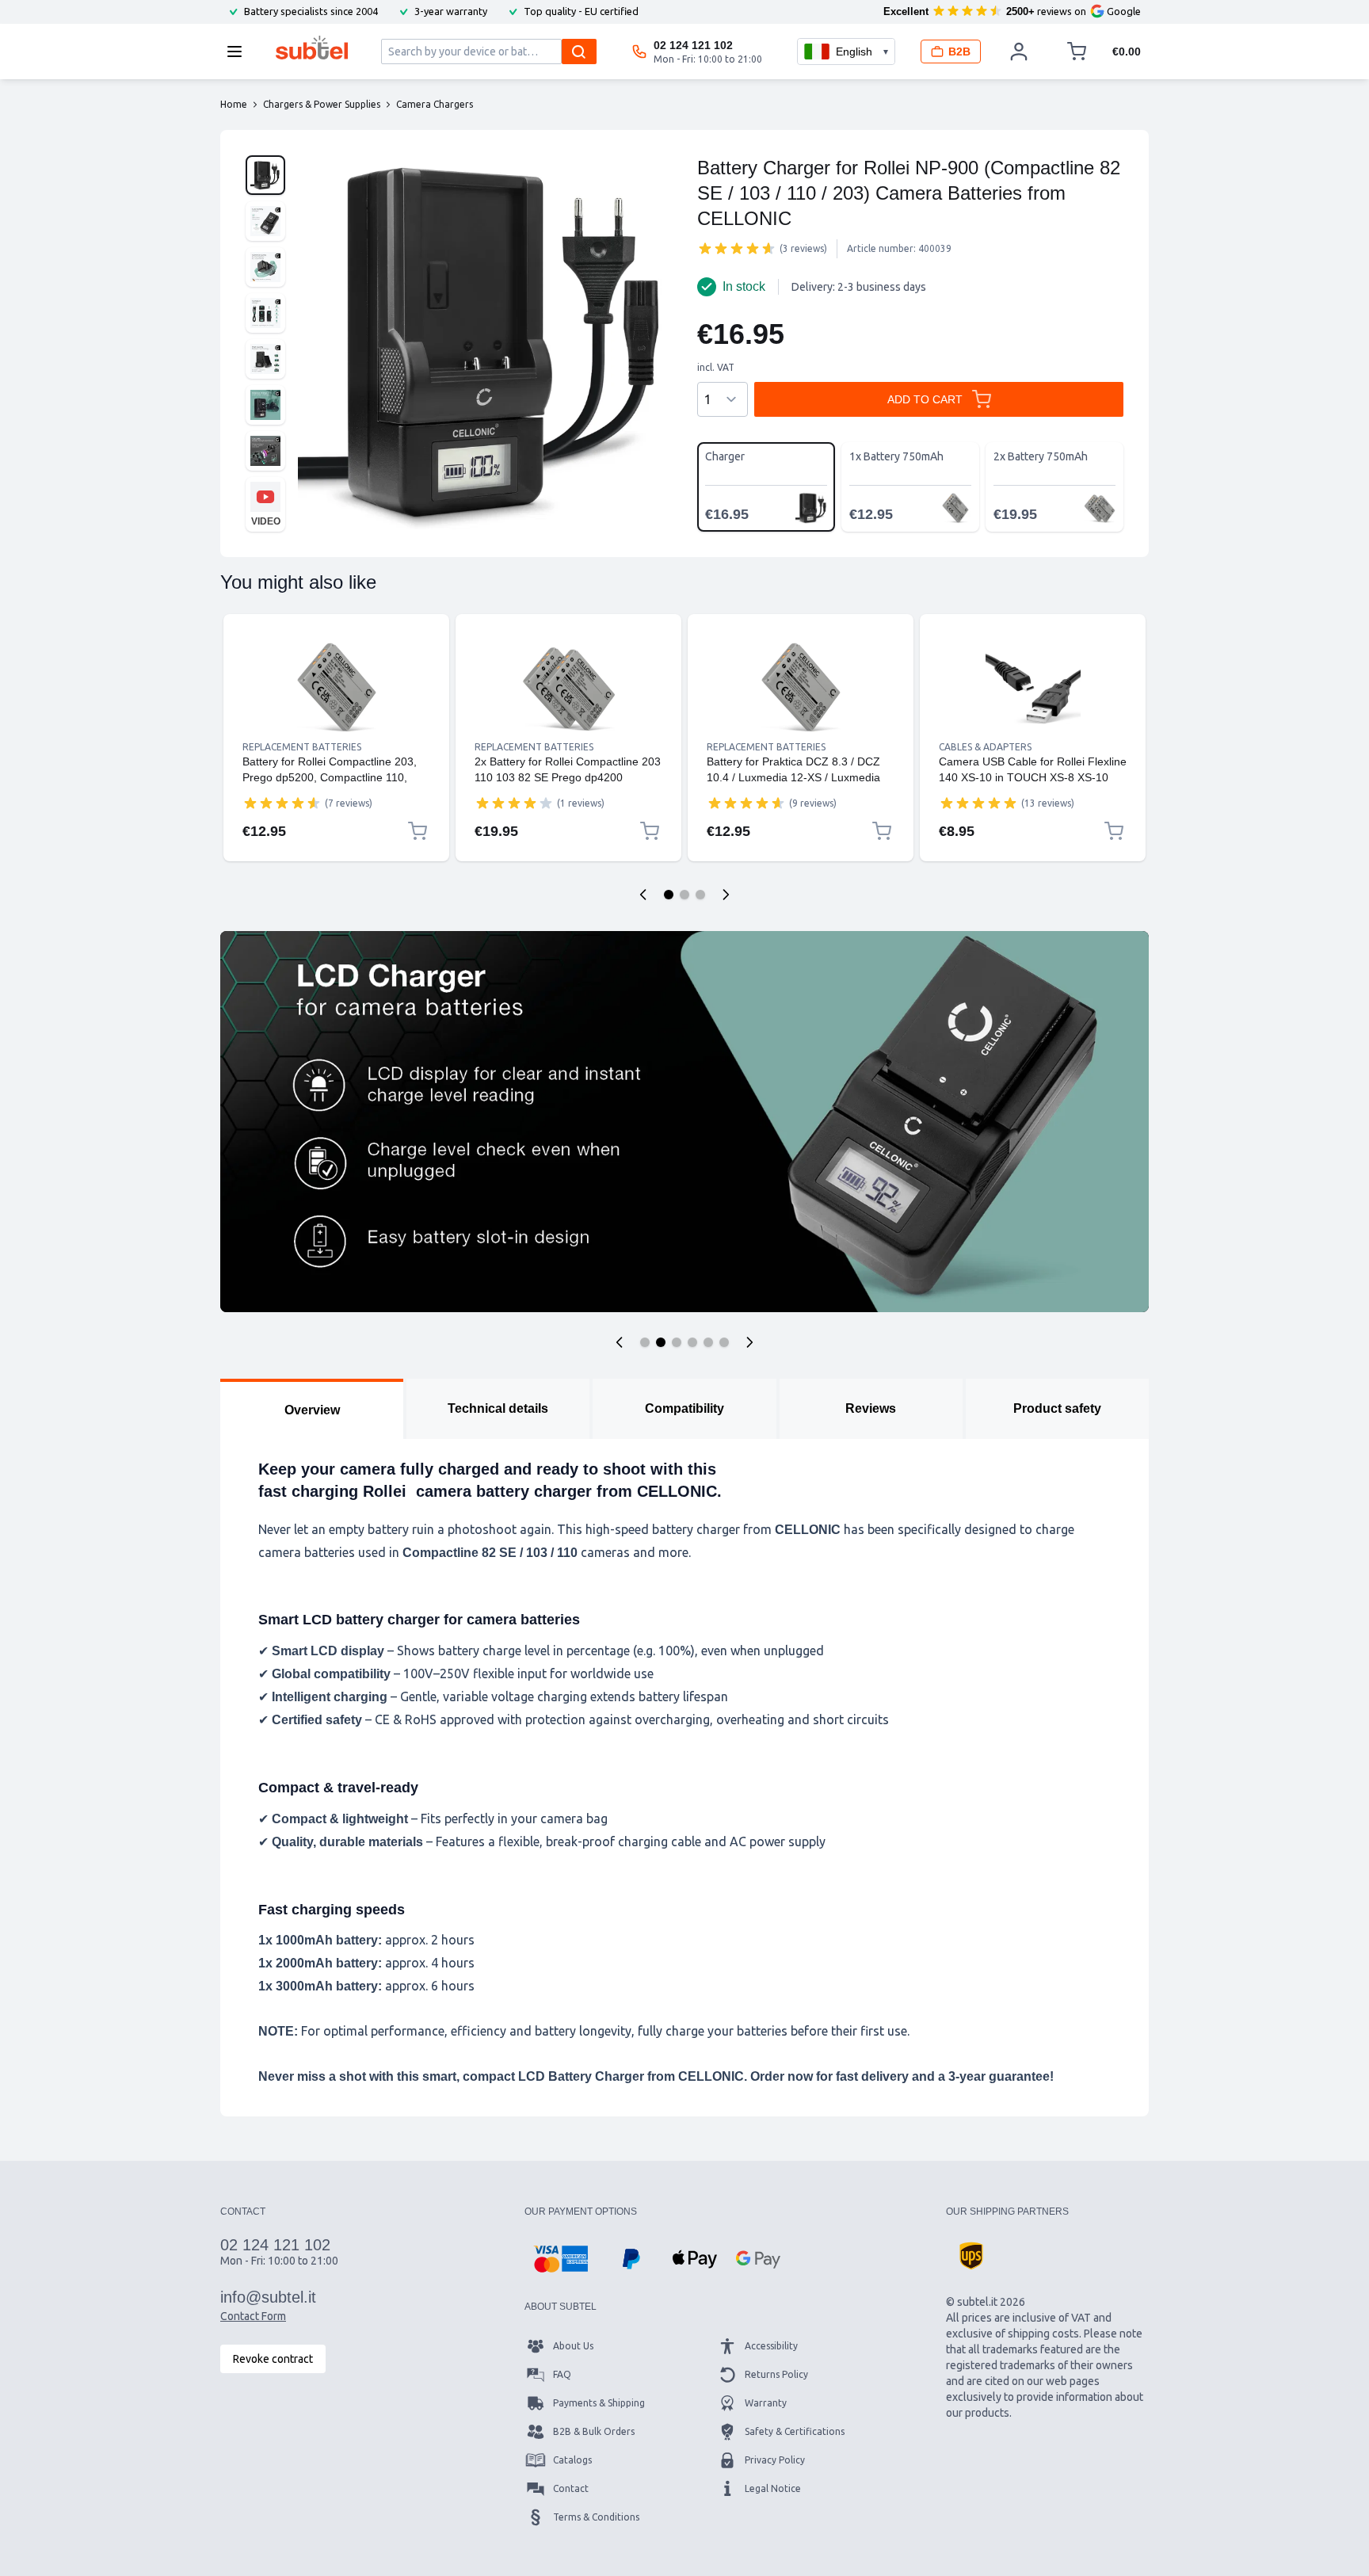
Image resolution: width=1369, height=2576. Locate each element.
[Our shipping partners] (971, 2256)
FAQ (562, 2374)
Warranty (766, 2403)
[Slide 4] (692, 1342)
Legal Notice (773, 2488)
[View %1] (265, 175)
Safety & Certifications (795, 2431)
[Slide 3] (700, 895)
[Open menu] (239, 52)
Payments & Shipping (599, 2403)
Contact (571, 2488)
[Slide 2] (684, 895)
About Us (573, 2346)
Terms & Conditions (596, 2517)
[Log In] (1019, 52)
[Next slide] (726, 895)
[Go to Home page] (312, 48)
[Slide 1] (669, 895)
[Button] (620, 1342)
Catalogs (572, 2460)
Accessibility (771, 2346)
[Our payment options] (561, 2259)
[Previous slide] (643, 895)
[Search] (579, 52)
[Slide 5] (708, 1342)
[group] (737, 248)
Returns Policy (776, 2374)
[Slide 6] (724, 1342)
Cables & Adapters (985, 747)
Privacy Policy (775, 2460)
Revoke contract (273, 2359)
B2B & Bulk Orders (594, 2431)
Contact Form (253, 2316)
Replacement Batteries (302, 747)
